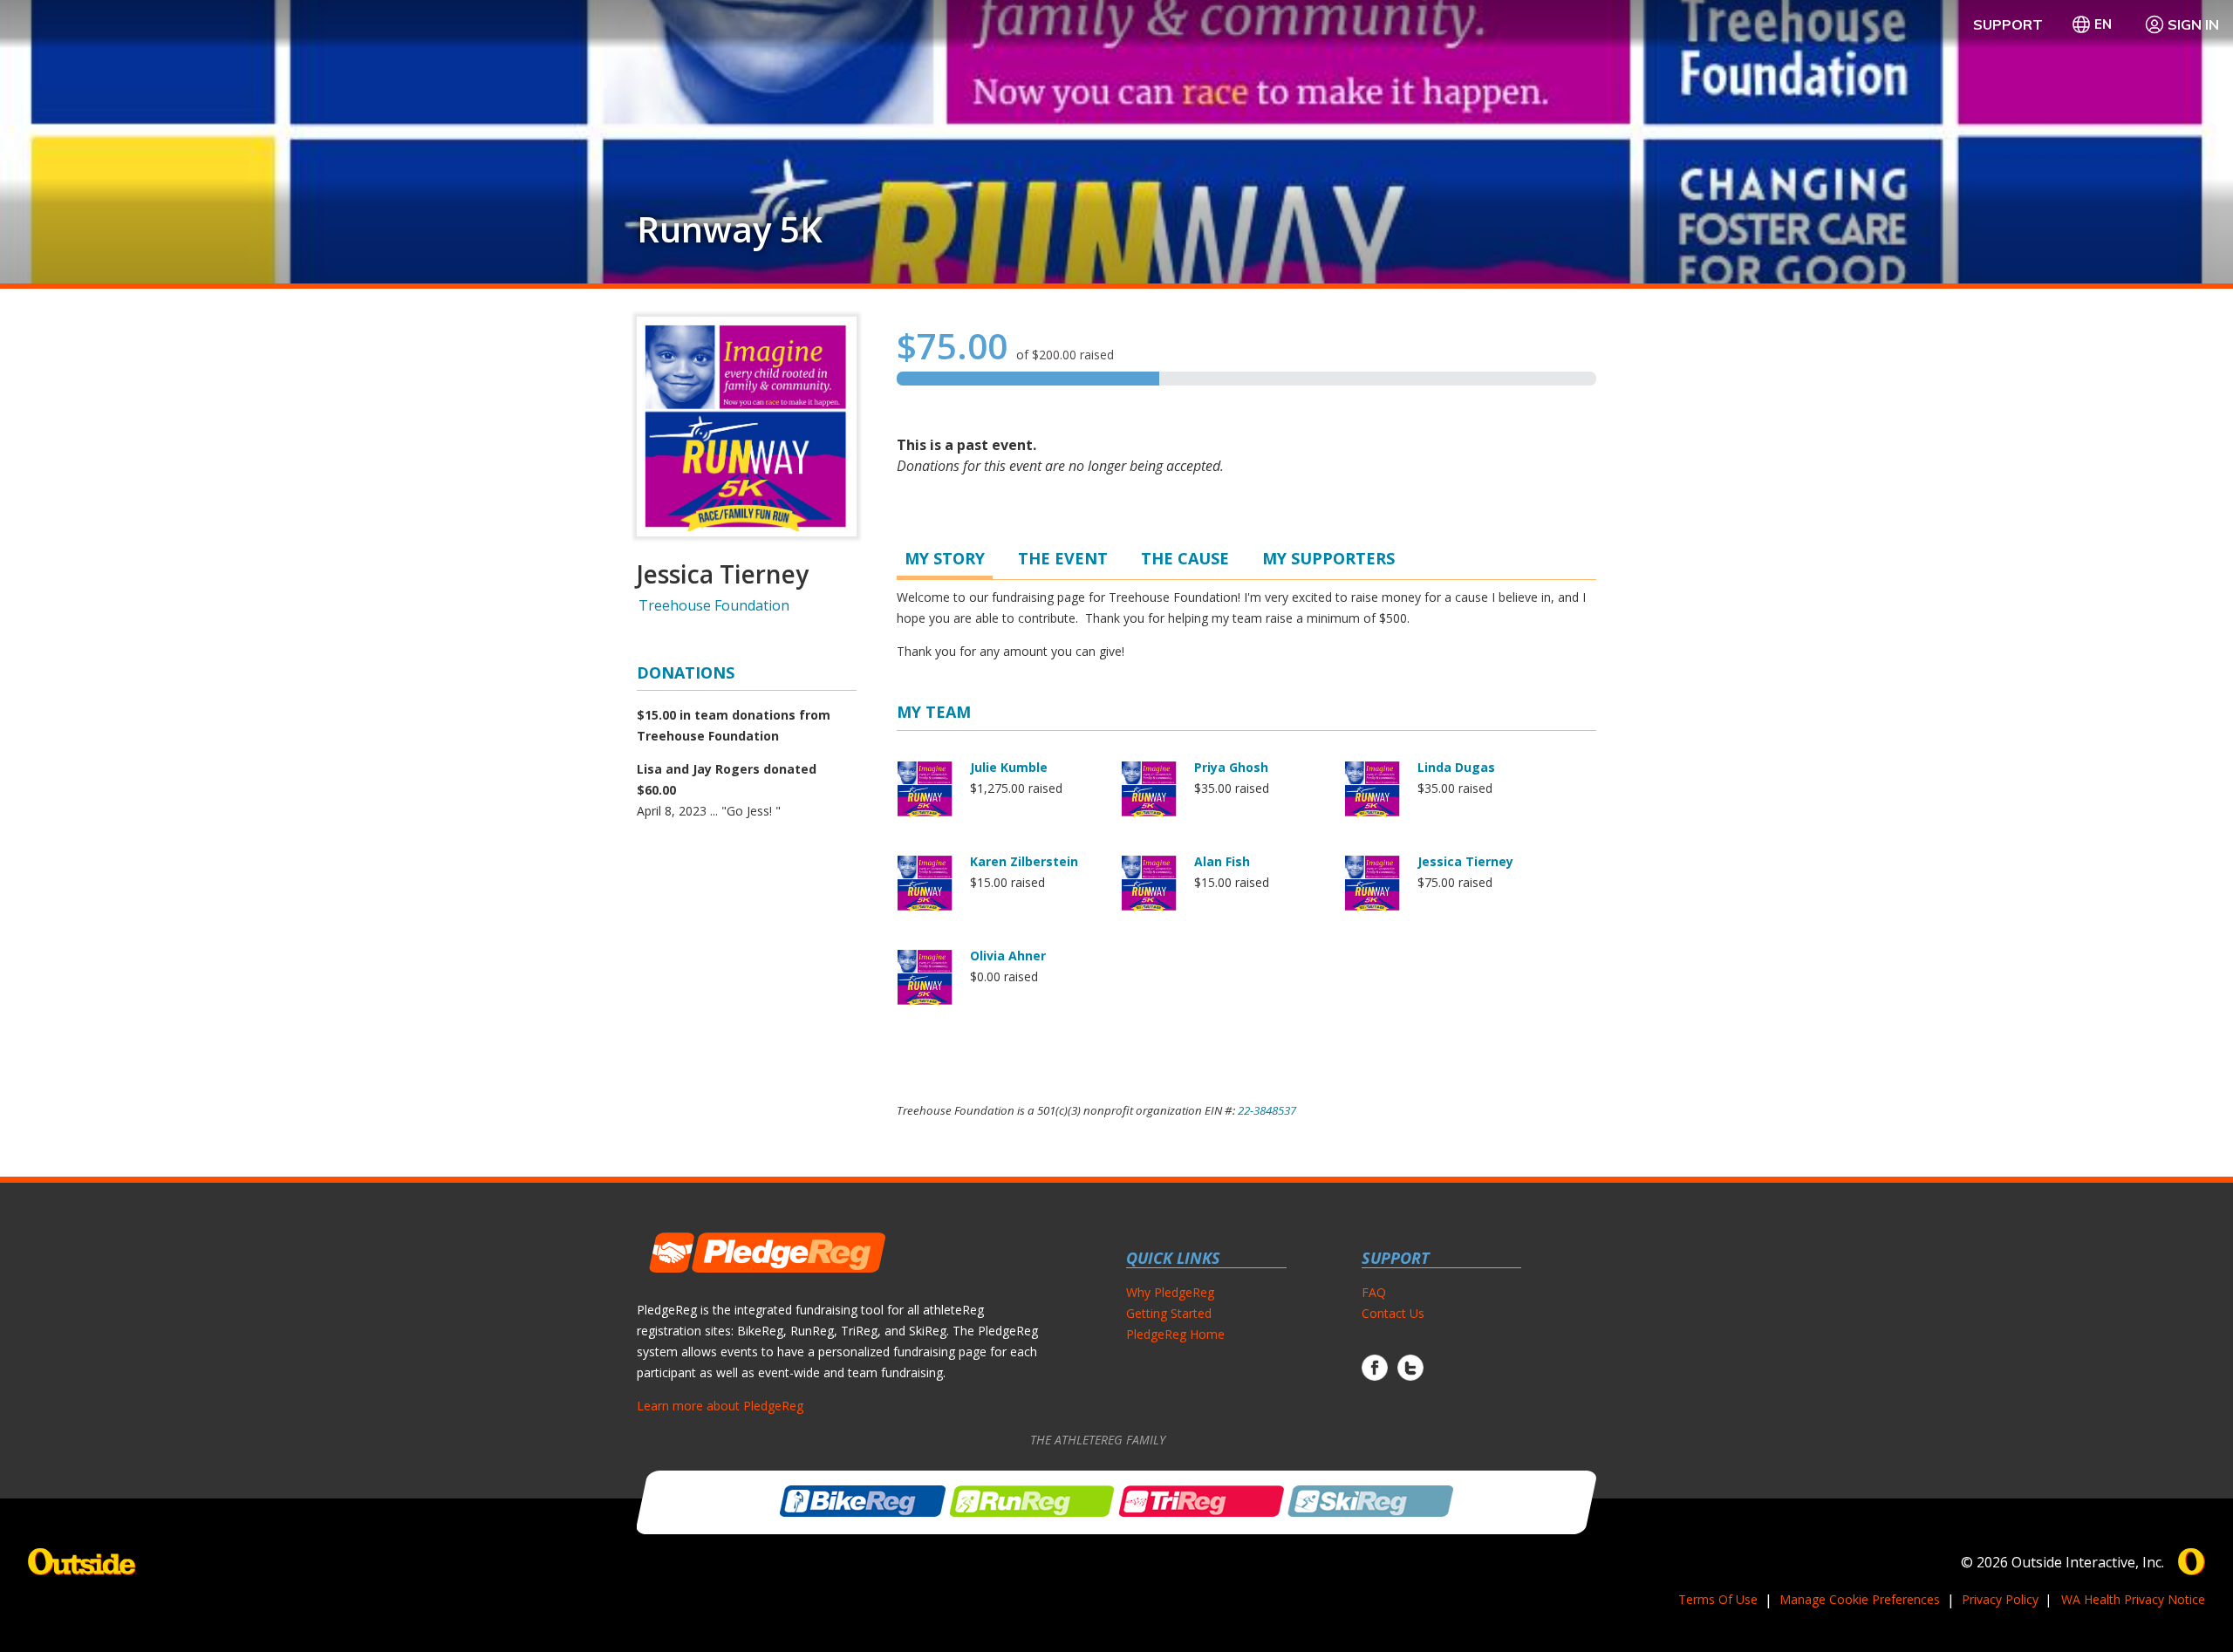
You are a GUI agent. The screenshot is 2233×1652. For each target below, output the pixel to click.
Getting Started (1169, 1313)
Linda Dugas (1456, 767)
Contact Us (1393, 1313)
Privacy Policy (2000, 1599)
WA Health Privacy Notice (2133, 1599)
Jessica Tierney (1465, 861)
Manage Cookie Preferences (1860, 1599)
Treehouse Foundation (714, 605)
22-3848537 (1267, 1110)
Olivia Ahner (1008, 956)
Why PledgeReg (1170, 1292)
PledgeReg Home (1175, 1334)
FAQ (1374, 1292)
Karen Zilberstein (1024, 861)
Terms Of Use (1718, 1599)
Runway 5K (730, 229)
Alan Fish (1222, 861)
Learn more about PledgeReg (720, 1406)
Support (2008, 24)
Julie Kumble (1009, 767)
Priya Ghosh (1231, 767)
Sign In (2193, 24)
